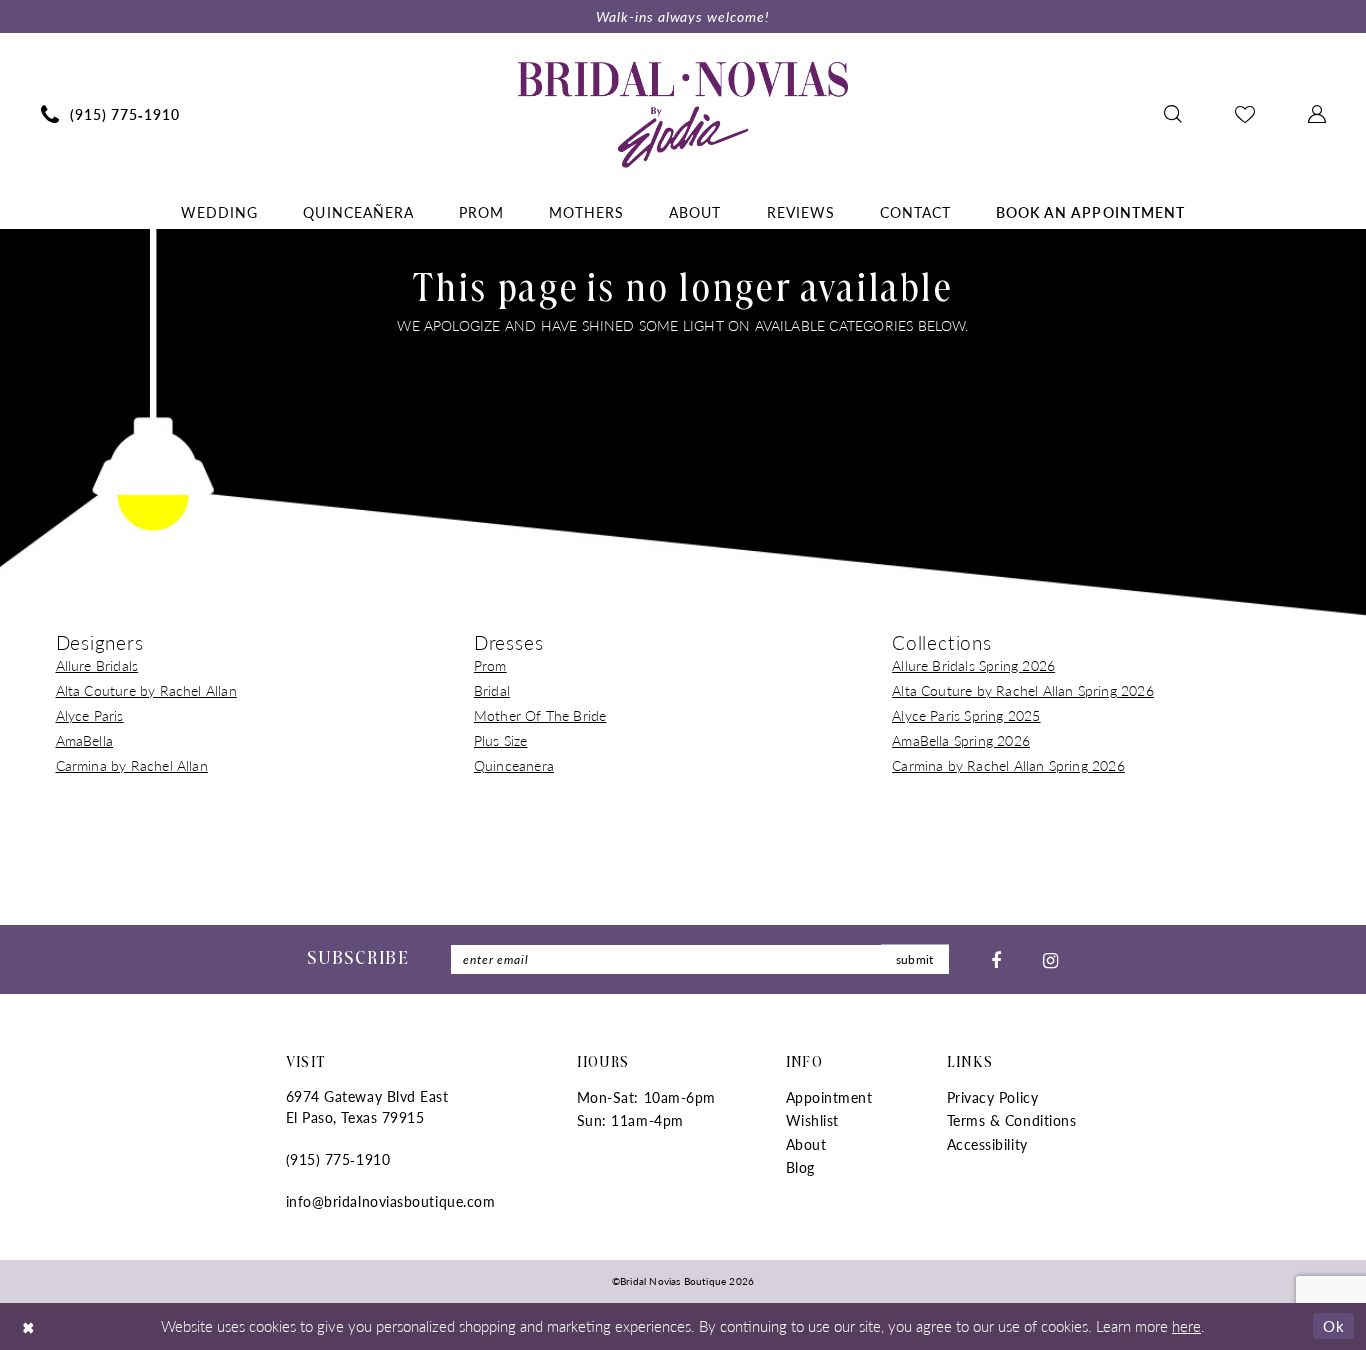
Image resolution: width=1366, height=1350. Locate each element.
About (806, 1144)
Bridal (492, 690)
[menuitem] (110, 114)
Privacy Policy (993, 1097)
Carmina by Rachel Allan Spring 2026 (1008, 765)
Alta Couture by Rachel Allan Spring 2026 (1023, 690)
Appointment (829, 1097)
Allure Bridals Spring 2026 (973, 665)
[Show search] (1172, 114)
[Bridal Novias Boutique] (683, 114)
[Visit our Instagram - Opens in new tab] (1050, 959)
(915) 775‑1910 (338, 1159)
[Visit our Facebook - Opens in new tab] (996, 959)
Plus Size (501, 740)
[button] (1316, 114)
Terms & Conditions (1012, 1120)
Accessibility (987, 1144)
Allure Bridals (97, 665)
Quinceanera (514, 765)
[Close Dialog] (29, 1326)
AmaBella (85, 740)
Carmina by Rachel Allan (132, 765)
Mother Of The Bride (540, 715)
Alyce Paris (90, 715)
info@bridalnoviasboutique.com (391, 1201)
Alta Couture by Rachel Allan (146, 690)
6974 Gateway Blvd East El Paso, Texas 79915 (367, 1106)
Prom (490, 665)
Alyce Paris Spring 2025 (966, 715)
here (1186, 1325)
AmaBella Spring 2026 (961, 740)
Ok (1333, 1325)
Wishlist (812, 1120)
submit (915, 959)
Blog (800, 1167)
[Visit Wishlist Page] (1244, 114)
